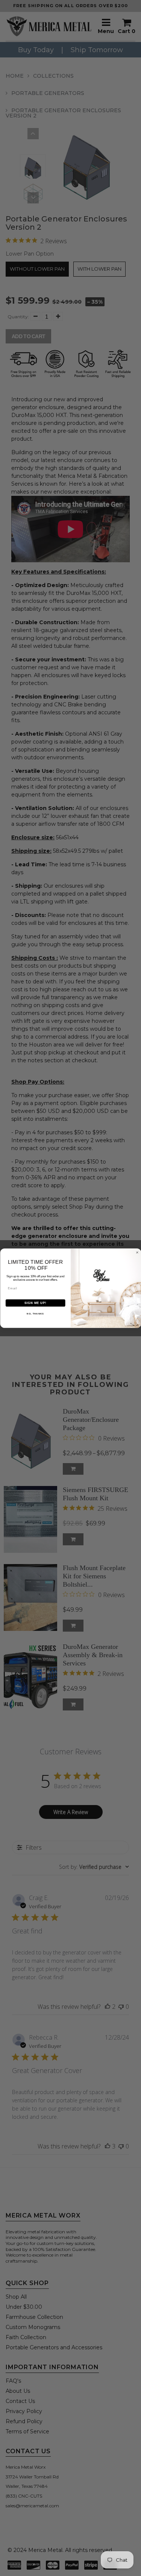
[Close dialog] (137, 1253)
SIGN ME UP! (35, 1303)
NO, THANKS (35, 1314)
